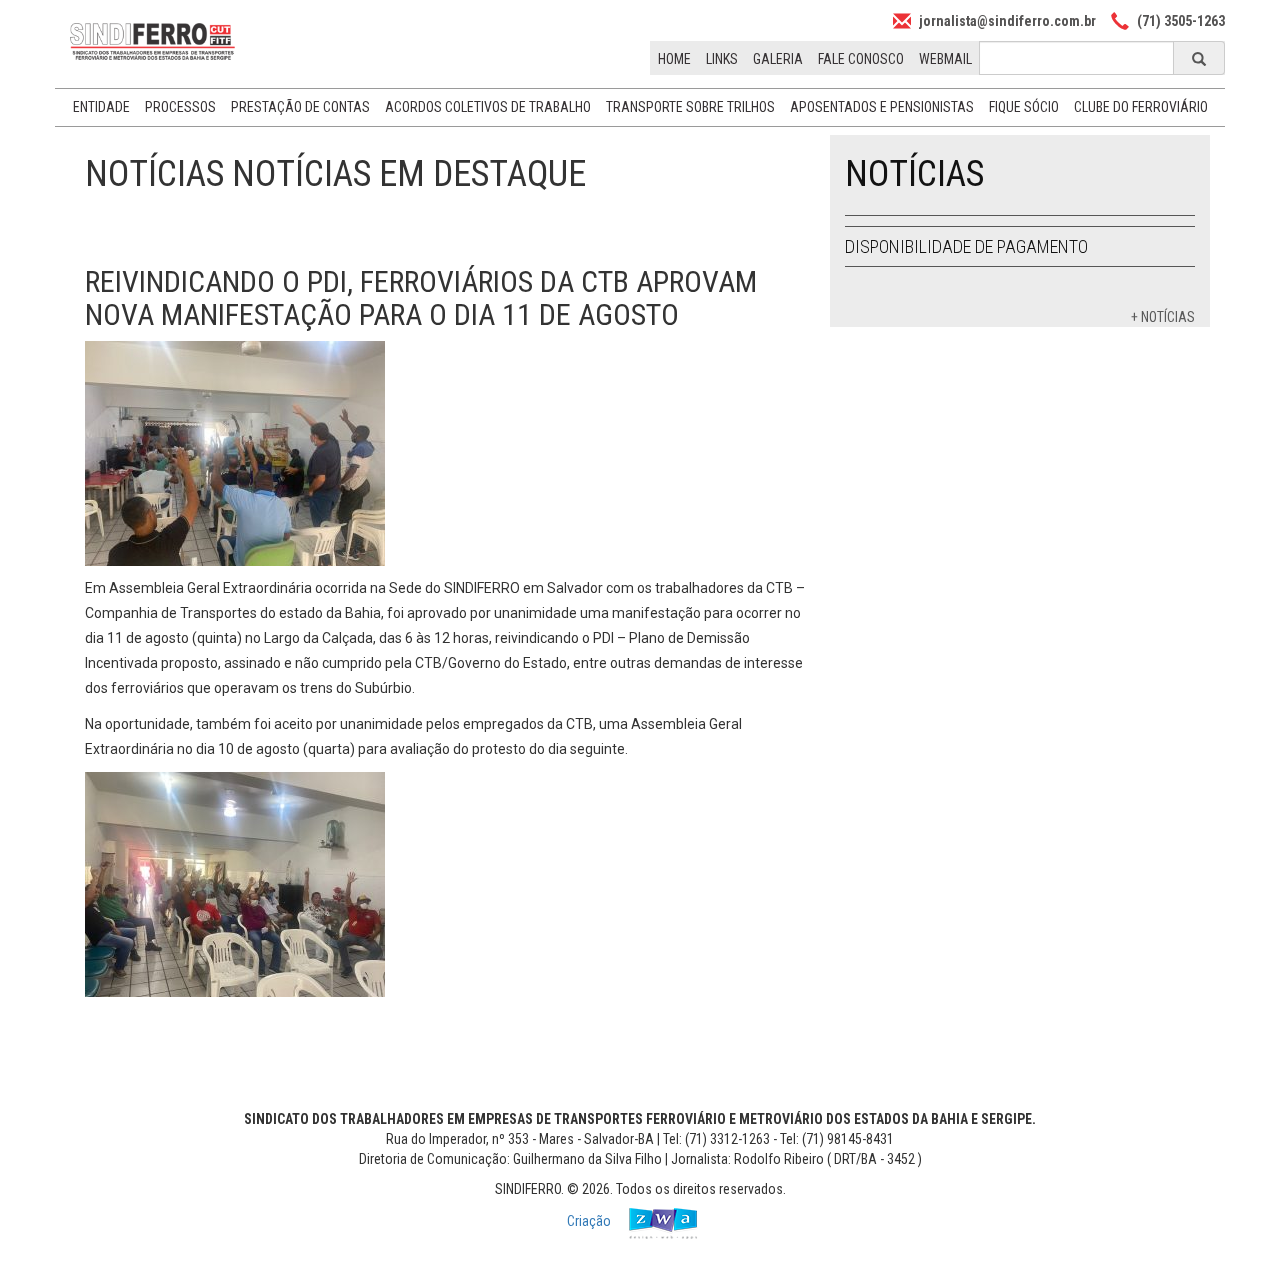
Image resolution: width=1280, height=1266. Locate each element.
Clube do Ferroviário (1141, 107)
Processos (180, 107)
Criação (590, 1221)
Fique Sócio (1024, 107)
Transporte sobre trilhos (690, 107)
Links (722, 59)
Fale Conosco (861, 59)
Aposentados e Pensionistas (882, 107)
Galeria (778, 59)
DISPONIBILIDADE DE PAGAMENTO (966, 246)
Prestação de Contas (300, 107)
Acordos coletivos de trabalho (488, 107)
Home (674, 59)
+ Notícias (1163, 317)
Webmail (945, 59)
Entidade (101, 107)
